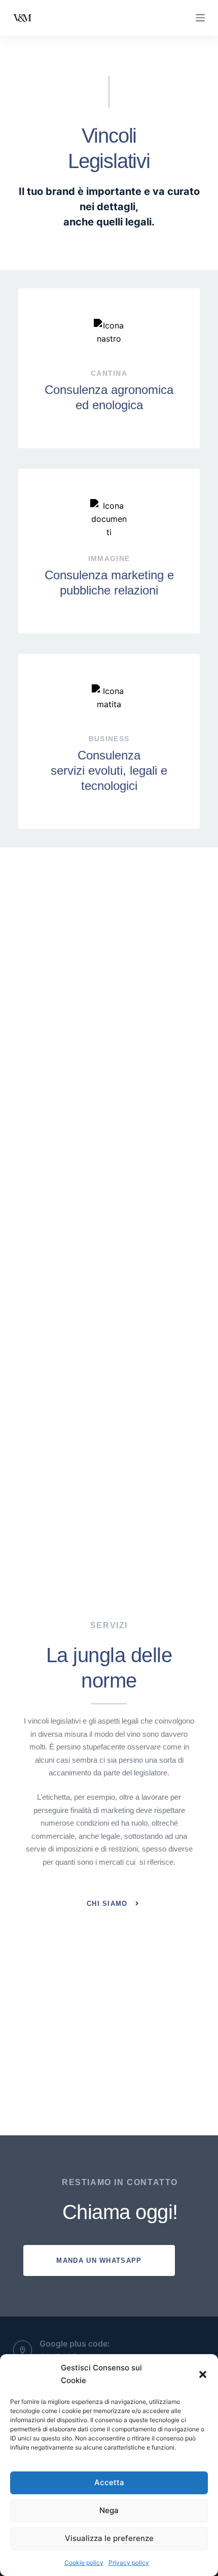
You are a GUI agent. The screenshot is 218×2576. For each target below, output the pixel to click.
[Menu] (200, 18)
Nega (109, 2510)
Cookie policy (84, 2563)
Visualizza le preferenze (109, 2538)
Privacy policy (129, 2563)
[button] (203, 2374)
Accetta (109, 2482)
